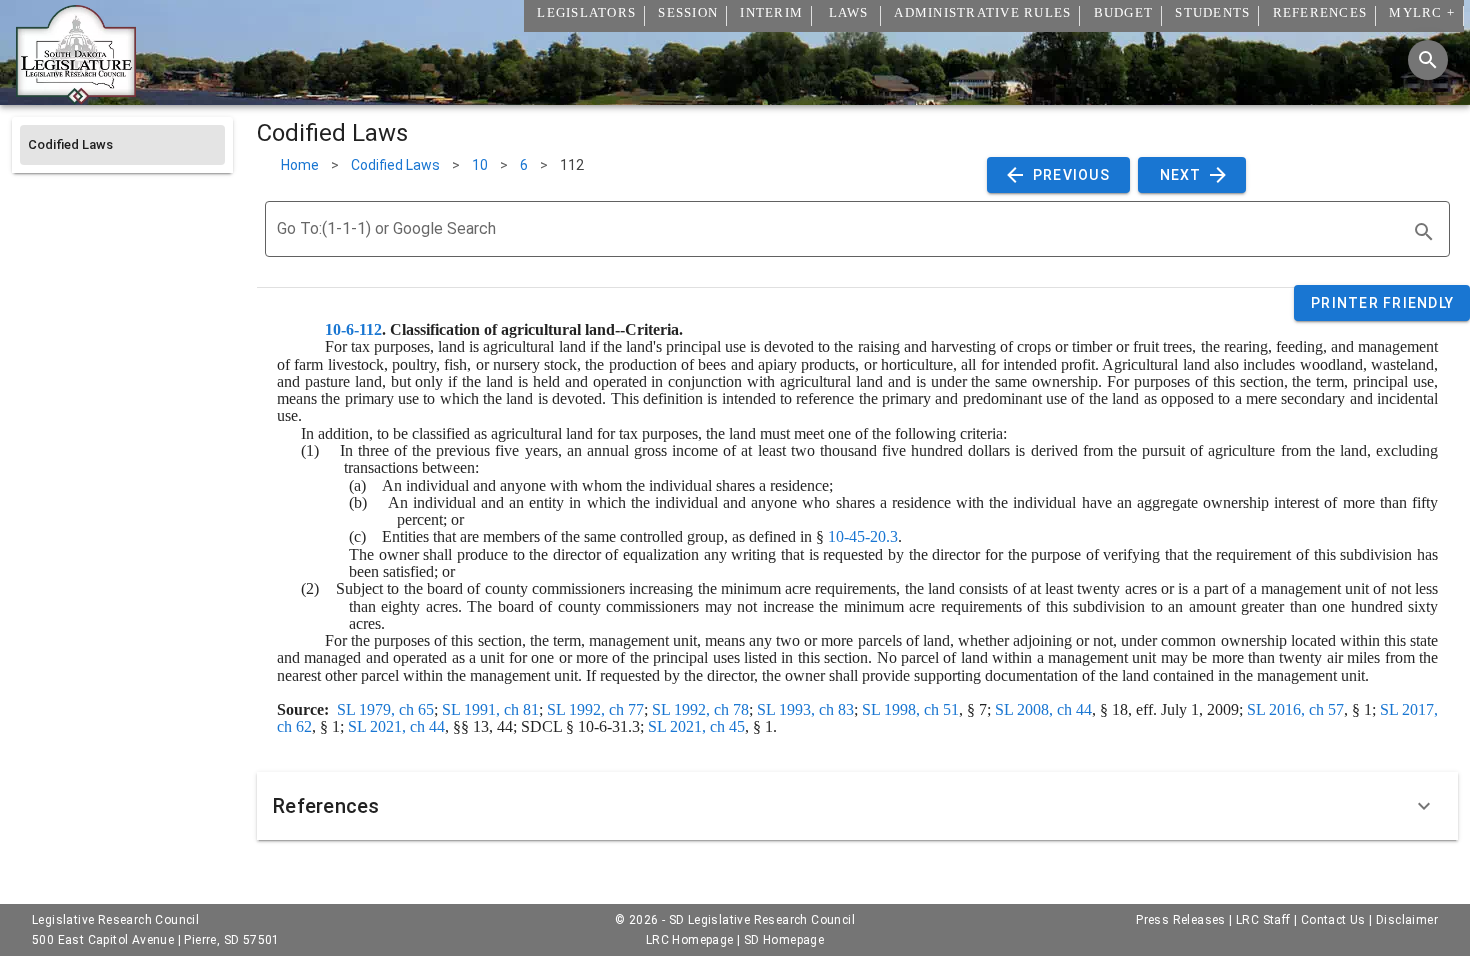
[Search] (1428, 60)
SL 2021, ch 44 (396, 726)
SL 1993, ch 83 (805, 709)
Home (300, 165)
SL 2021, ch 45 (696, 726)
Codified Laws (395, 165)
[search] (1424, 232)
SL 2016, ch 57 (1295, 709)
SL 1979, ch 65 (385, 709)
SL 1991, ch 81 (490, 709)
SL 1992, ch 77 (595, 709)
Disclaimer (1407, 920)
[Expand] (1424, 806)
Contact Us (1333, 920)
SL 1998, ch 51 (910, 709)
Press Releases (1181, 920)
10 (480, 165)
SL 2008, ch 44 (1043, 709)
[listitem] (122, 145)
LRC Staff (1263, 920)
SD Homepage (784, 940)
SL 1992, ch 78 (700, 709)
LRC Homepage (690, 940)
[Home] (76, 97)
